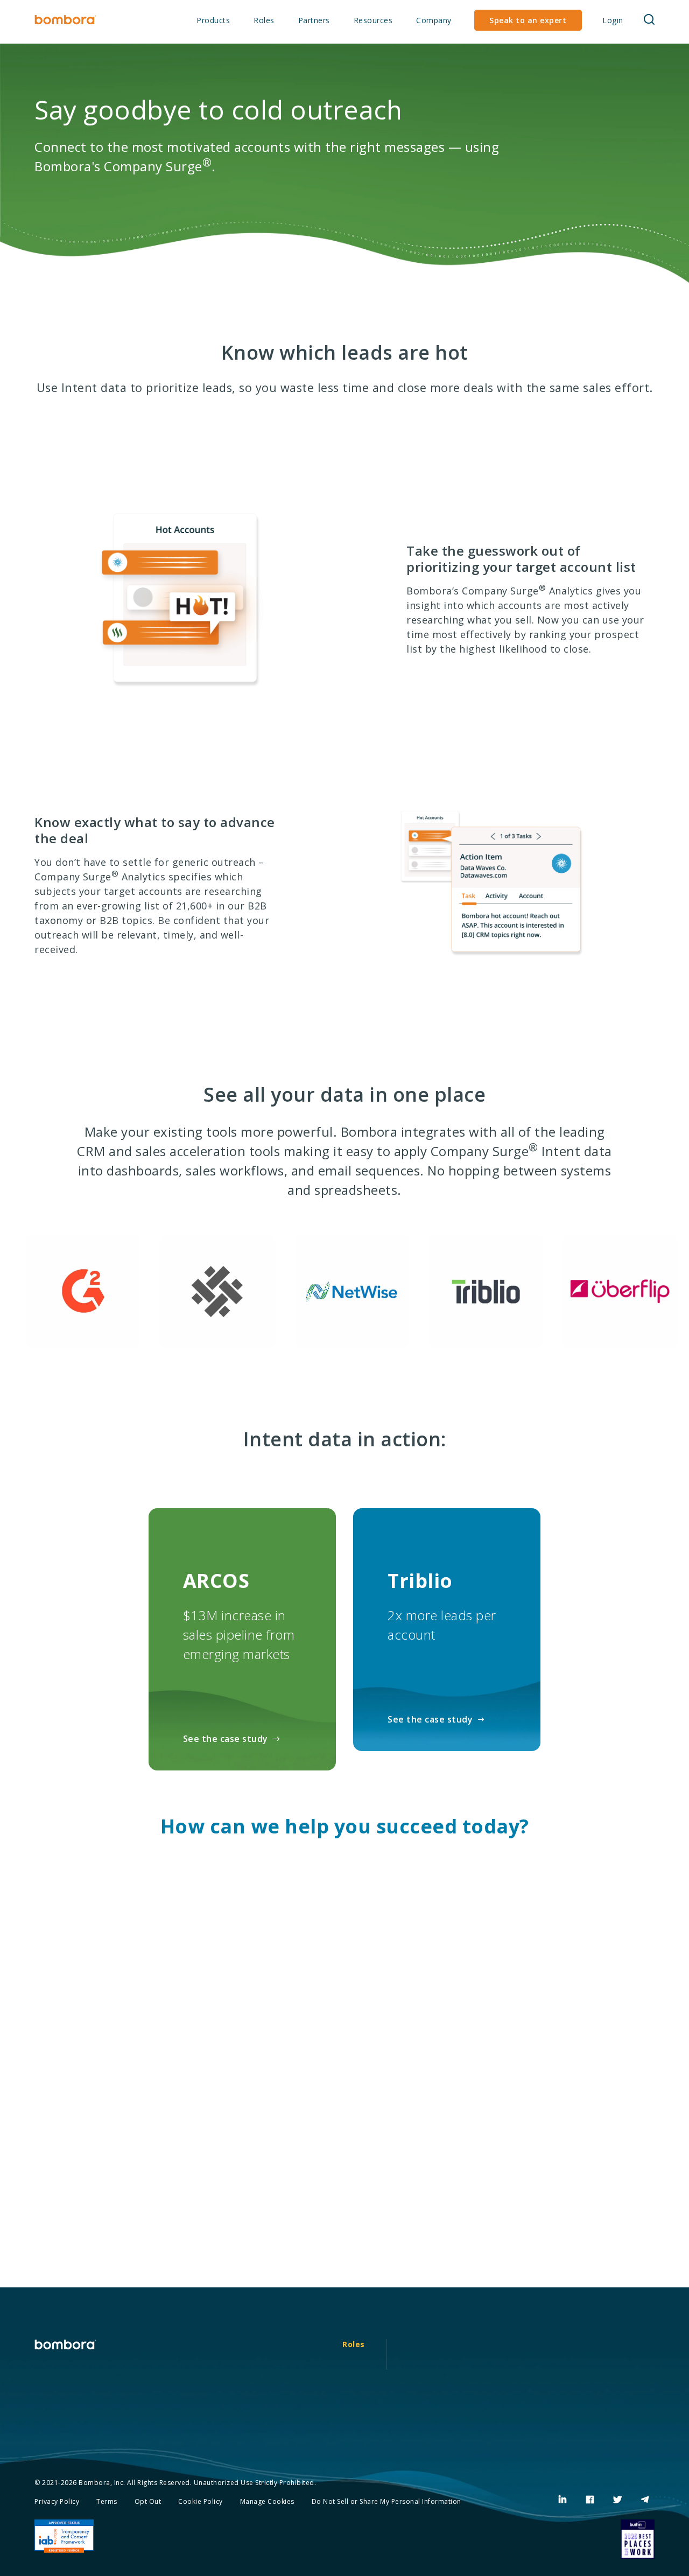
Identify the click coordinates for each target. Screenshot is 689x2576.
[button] (649, 20)
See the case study (226, 1739)
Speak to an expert (528, 20)
